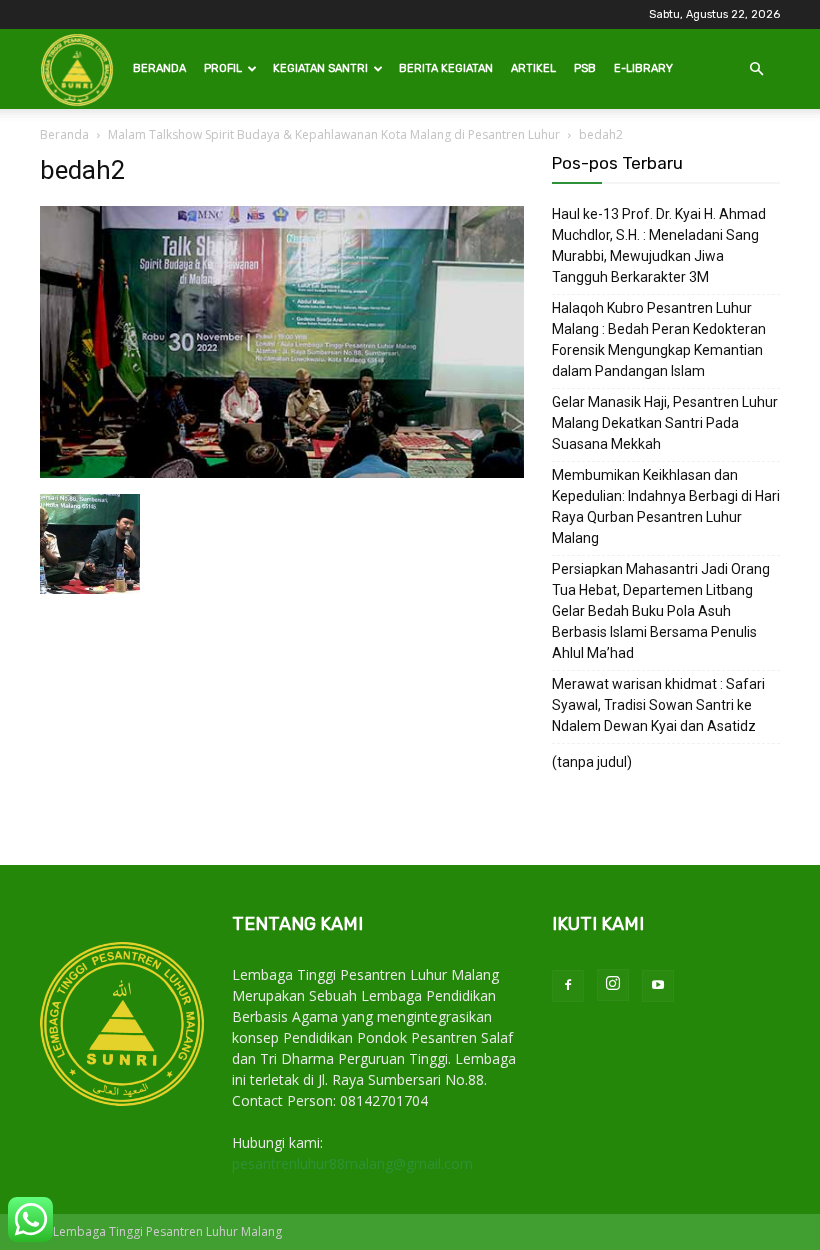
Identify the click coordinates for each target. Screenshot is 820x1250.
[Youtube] (658, 986)
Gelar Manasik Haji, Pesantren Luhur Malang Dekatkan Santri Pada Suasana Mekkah (665, 423)
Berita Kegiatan (446, 68)
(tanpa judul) (592, 762)
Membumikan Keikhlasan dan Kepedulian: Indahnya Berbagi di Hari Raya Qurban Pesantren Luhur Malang (666, 506)
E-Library (643, 68)
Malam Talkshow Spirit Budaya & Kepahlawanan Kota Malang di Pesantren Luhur (334, 134)
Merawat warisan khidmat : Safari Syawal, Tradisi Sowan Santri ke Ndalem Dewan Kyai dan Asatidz (658, 705)
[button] (756, 69)
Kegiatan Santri (320, 68)
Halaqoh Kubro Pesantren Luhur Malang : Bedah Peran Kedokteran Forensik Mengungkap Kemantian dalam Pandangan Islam (659, 339)
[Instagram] (613, 985)
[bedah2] (282, 473)
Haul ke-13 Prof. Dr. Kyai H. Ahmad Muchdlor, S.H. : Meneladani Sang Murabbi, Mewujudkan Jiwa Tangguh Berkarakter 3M (659, 245)
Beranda (159, 68)
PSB (585, 68)
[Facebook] (568, 986)
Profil (223, 68)
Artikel (533, 68)
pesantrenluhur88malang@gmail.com (352, 1163)
